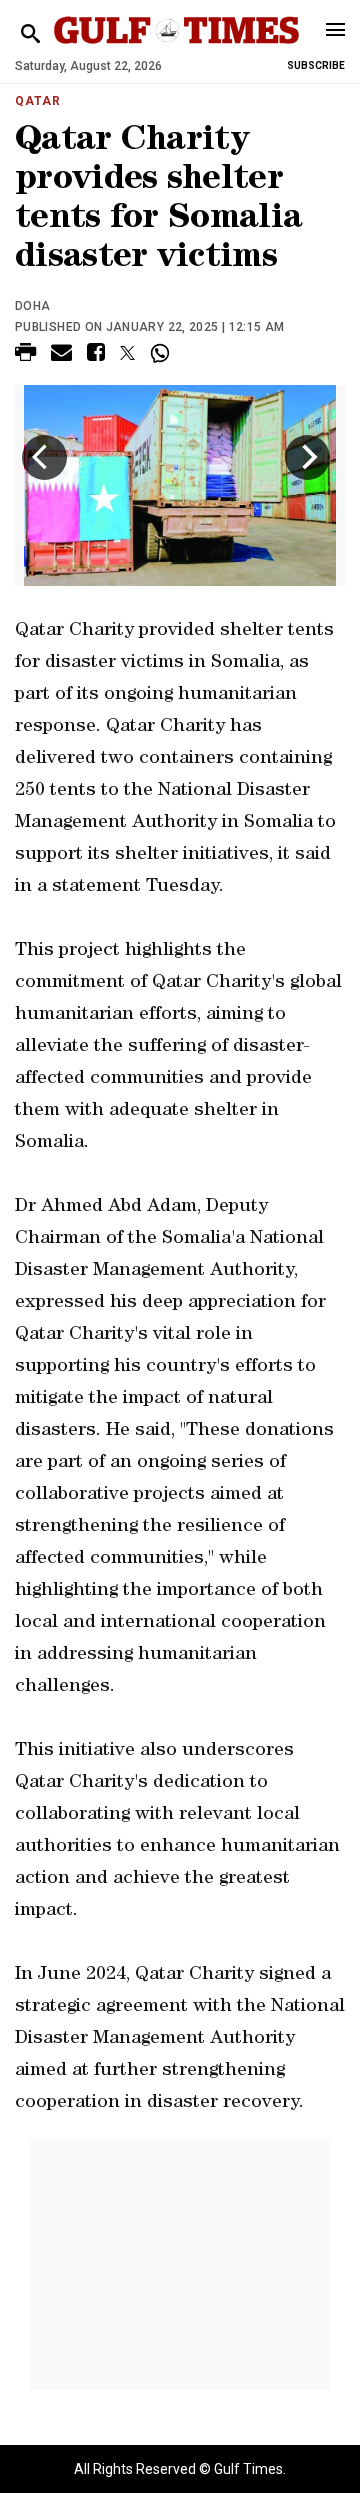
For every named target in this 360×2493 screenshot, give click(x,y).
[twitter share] (127, 353)
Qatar (38, 101)
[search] (30, 34)
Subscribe (316, 65)
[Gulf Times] (176, 49)
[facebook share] (96, 355)
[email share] (61, 355)
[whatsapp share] (162, 353)
